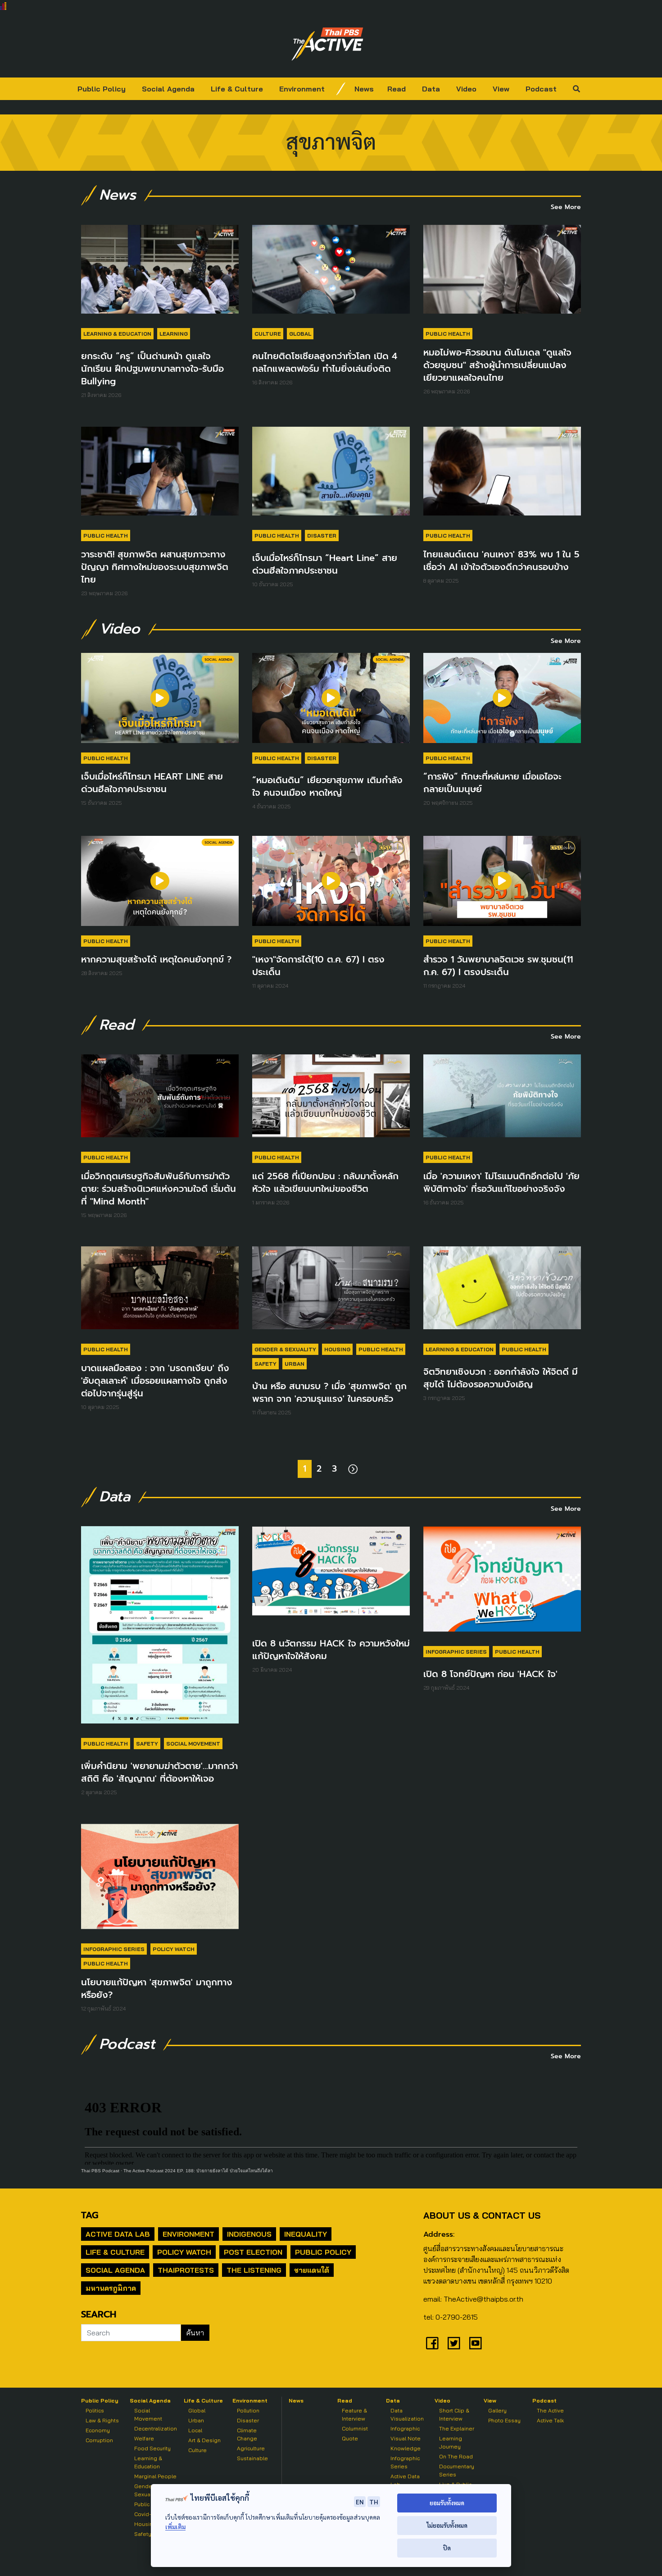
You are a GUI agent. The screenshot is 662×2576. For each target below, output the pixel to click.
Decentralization (156, 2428)
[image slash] (341, 89)
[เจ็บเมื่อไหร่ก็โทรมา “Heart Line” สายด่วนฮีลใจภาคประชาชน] (331, 475)
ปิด (447, 2548)
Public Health (448, 334)
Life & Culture (237, 89)
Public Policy (102, 89)
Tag (90, 2215)
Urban (295, 1364)
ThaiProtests (186, 2270)
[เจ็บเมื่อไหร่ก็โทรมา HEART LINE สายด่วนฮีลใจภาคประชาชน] (160, 702)
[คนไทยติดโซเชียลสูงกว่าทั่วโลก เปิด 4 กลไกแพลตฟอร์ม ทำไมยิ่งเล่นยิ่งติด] (331, 274)
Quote (350, 2438)
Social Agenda (168, 89)
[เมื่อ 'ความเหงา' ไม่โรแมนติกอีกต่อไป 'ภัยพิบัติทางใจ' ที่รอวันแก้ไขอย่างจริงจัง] (502, 1100)
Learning (174, 334)
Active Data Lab (118, 2234)
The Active (550, 2410)
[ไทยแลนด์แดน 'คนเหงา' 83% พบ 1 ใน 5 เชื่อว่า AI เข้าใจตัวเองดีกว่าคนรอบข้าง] (502, 475)
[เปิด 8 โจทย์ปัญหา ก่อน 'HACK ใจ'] (502, 1583)
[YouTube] (476, 2343)
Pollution (248, 2410)
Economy (98, 2430)
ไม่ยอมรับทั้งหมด (447, 2525)
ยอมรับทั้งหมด (447, 2503)
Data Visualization (407, 2414)
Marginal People (155, 2476)
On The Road (456, 2456)
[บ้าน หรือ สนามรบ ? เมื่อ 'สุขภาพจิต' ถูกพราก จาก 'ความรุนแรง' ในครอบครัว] (331, 1292)
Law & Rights (102, 2420)
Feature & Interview (354, 2414)
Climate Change (247, 2434)
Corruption (99, 2440)
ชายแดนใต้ (312, 2270)
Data (431, 89)
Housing (337, 1349)
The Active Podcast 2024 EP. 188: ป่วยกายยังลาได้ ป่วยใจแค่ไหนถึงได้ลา (198, 2171)
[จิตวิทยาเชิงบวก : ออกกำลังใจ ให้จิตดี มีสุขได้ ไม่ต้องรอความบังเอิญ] (502, 1292)
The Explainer (457, 2428)
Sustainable (252, 2458)
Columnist (355, 2428)
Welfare (144, 2438)
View (501, 89)
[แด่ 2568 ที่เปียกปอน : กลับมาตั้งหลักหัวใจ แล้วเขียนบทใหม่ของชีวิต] (331, 1100)
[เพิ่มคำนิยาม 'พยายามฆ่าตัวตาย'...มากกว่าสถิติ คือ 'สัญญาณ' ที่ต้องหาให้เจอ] (160, 1629)
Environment (302, 89)
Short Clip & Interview (454, 2414)
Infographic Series (456, 1652)
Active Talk (550, 2420)
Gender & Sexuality (285, 1349)
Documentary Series (457, 2470)
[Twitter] (454, 2343)
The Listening (254, 2270)
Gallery (497, 2410)
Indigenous (249, 2234)
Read (397, 89)
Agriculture (251, 2448)
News (364, 89)
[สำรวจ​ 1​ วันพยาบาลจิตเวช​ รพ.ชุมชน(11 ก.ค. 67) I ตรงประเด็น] (502, 885)
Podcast (541, 89)
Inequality (306, 2234)
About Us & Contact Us (482, 2215)
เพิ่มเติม (175, 2527)
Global (300, 334)
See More (566, 207)
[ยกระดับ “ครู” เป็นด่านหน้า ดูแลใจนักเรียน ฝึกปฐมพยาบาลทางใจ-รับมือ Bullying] (160, 274)
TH (374, 2502)
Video (466, 89)
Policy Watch (174, 1949)
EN (360, 2502)
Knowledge (406, 2448)
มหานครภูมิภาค (111, 2288)
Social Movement (193, 1744)
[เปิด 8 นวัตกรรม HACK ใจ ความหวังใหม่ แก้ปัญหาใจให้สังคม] (331, 1575)
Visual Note (406, 2438)
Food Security (152, 2448)
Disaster (322, 536)
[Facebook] (432, 2343)
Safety (265, 1364)
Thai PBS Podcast (100, 2171)
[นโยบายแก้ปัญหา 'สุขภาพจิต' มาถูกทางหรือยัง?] (160, 1881)
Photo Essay (504, 2420)
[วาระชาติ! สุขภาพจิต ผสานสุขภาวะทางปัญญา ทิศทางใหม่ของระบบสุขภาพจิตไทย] (160, 475)
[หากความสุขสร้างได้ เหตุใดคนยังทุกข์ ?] (160, 885)
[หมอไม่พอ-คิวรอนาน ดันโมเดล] (502, 274)
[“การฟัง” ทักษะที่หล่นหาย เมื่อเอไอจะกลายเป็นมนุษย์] (502, 702)
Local (195, 2430)
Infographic (405, 2428)
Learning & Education (117, 334)
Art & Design (204, 2440)
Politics (95, 2410)
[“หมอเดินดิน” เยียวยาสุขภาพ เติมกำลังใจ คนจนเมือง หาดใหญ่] (331, 702)
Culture (268, 334)
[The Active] (327, 44)
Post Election (253, 2252)
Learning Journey (451, 2442)
